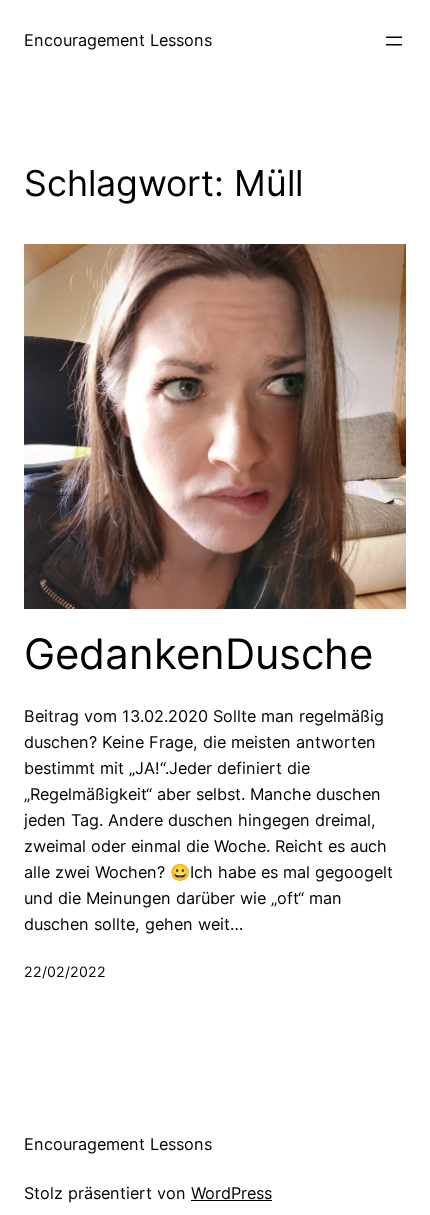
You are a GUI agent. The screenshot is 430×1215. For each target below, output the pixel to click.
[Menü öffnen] (394, 41)
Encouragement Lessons (118, 40)
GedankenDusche (198, 654)
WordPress (231, 1193)
